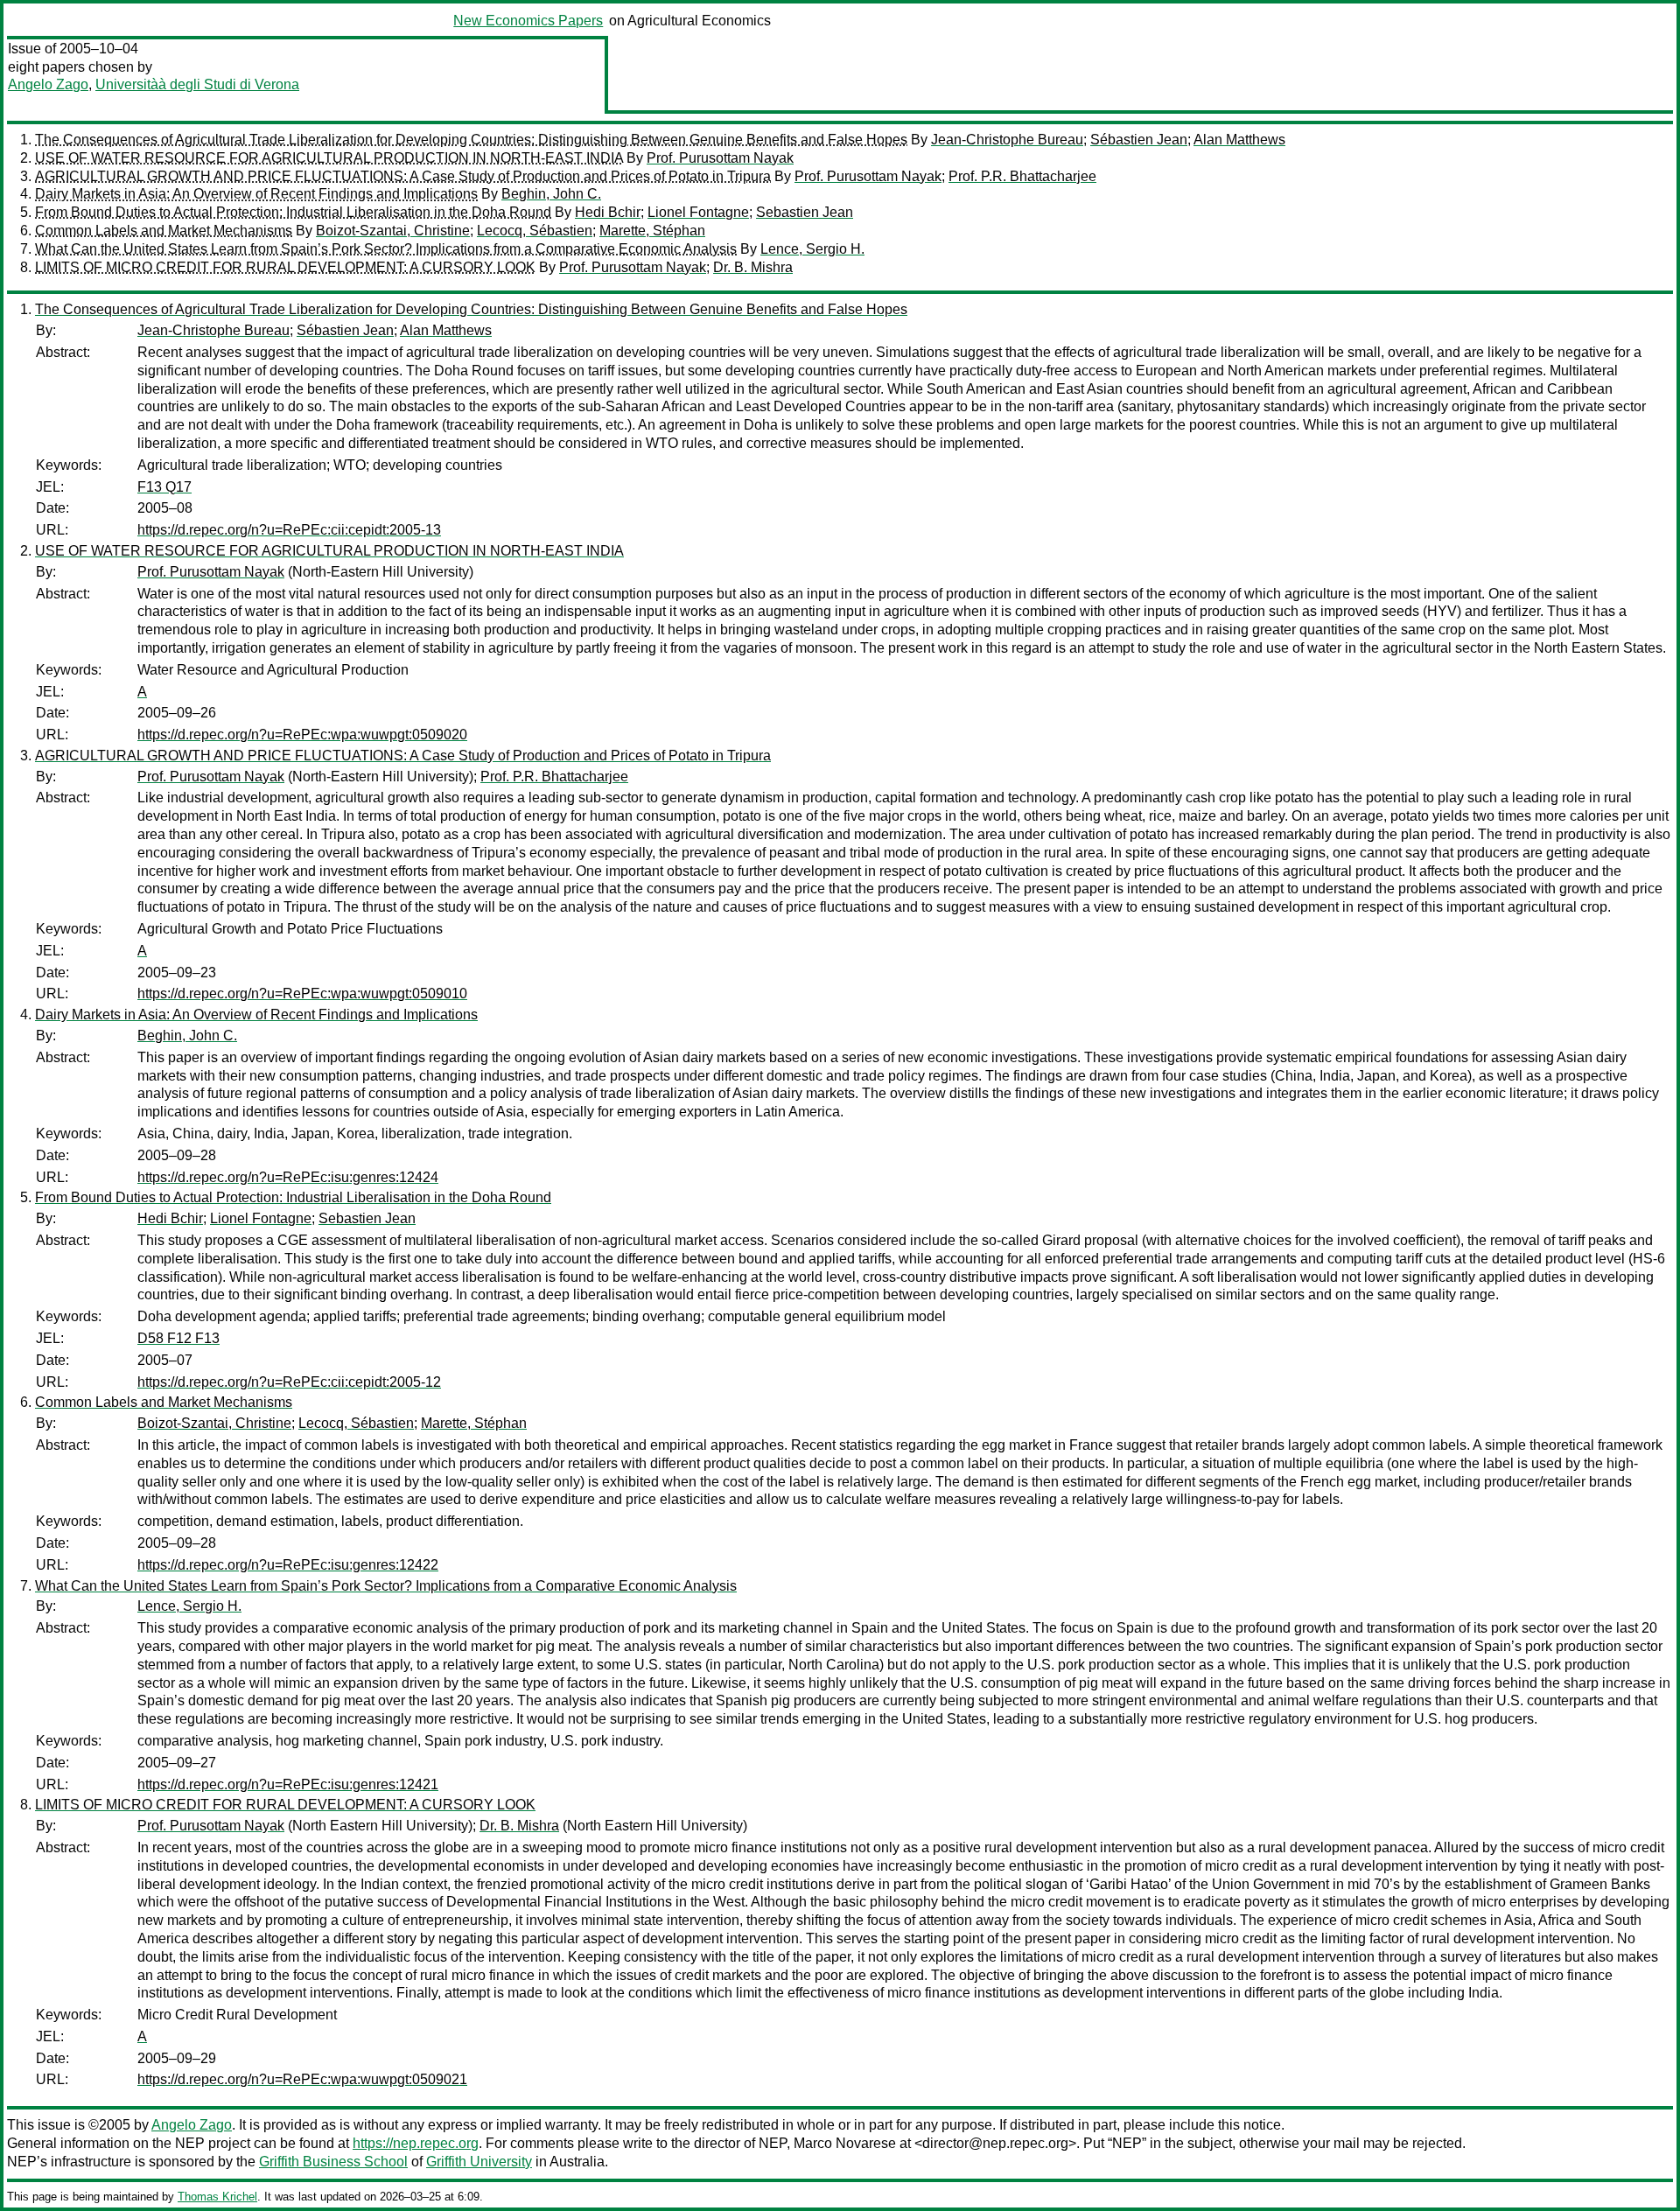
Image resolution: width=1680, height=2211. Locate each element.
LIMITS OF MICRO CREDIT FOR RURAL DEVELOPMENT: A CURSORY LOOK (285, 267)
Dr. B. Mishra (753, 267)
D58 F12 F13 (178, 1338)
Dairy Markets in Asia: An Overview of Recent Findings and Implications (256, 194)
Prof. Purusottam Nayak (720, 158)
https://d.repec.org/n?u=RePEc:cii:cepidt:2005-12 (289, 1382)
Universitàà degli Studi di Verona (197, 84)
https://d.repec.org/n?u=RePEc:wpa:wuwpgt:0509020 (302, 735)
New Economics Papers (528, 21)
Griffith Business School (333, 2162)
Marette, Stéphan (652, 231)
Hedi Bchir (608, 212)
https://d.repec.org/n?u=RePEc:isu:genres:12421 (288, 1784)
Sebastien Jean (805, 212)
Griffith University (479, 2162)
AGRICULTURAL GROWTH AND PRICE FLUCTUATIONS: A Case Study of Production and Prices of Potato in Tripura (403, 176)
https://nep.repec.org (416, 2143)
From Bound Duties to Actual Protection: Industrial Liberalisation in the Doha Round (293, 212)
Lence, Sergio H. (812, 249)
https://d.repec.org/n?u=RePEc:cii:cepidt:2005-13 (289, 530)
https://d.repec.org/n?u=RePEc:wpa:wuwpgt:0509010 (302, 994)
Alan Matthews (1239, 140)
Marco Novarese (845, 2143)
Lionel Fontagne (698, 212)
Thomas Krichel (217, 2197)
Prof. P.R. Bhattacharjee (1022, 176)
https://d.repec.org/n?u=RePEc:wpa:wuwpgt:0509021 (302, 2079)
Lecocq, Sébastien (535, 231)
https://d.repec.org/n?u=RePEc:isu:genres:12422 (288, 1565)
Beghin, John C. (551, 194)
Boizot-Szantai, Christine (393, 231)
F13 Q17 (164, 487)
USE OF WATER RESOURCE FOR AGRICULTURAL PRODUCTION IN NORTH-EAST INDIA (329, 158)
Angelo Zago (48, 84)
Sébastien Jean (1139, 140)
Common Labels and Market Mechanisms (164, 231)
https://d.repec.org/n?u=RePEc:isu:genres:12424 (288, 1177)
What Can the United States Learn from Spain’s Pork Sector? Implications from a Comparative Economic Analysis (386, 249)
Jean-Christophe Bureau (1007, 140)
